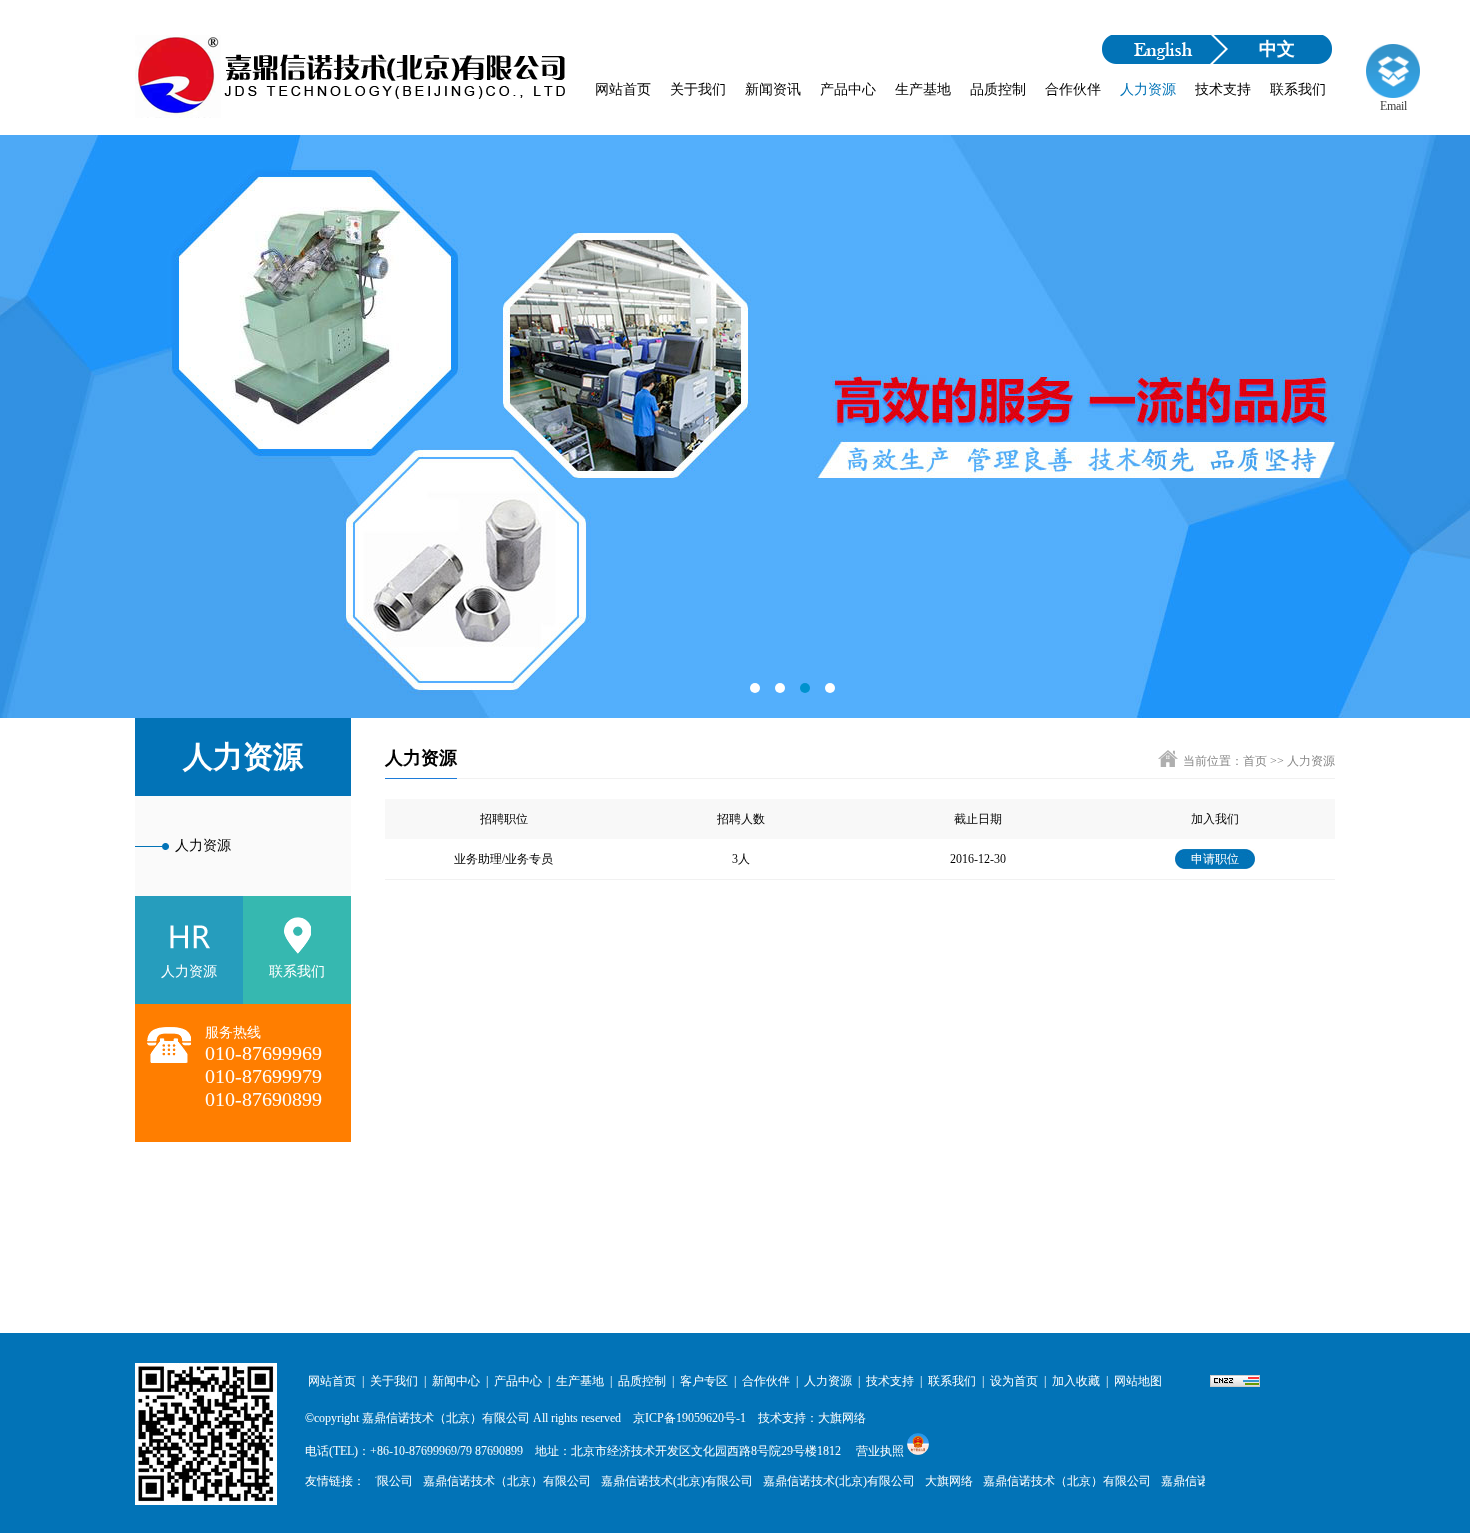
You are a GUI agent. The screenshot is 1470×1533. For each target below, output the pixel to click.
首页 (1255, 761)
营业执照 (880, 1451)
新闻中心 (456, 1381)
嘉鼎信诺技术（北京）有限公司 (446, 1418)
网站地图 (1138, 1381)
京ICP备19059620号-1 (689, 1418)
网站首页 (623, 89)
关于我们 (698, 89)
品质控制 (998, 89)
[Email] (1393, 71)
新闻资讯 (773, 89)
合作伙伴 (1073, 89)
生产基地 (923, 89)
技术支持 (1223, 89)
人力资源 (1148, 89)
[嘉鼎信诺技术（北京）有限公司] (352, 85)
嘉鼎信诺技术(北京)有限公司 (663, 1481)
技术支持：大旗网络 (812, 1418)
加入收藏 (1076, 1381)
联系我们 (1298, 89)
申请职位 (1215, 859)
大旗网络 (935, 1481)
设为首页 (1014, 1381)
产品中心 (848, 89)
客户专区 (704, 1381)
